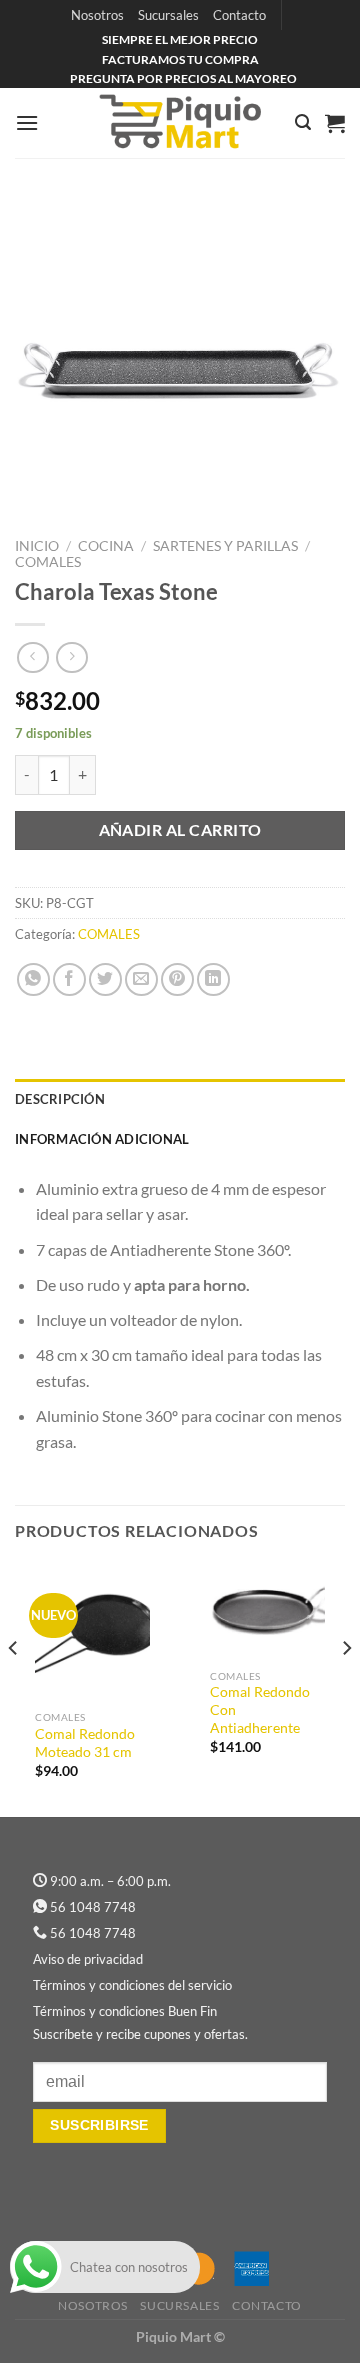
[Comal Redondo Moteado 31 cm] (92, 1632)
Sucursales (168, 15)
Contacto (239, 15)
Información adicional (102, 1139)
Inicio (37, 546)
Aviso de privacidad (88, 1959)
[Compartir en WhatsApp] (33, 979)
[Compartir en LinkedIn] (213, 979)
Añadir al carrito (180, 830)
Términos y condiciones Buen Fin (125, 2011)
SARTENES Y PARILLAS (225, 546)
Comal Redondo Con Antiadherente (260, 1709)
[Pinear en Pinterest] (177, 979)
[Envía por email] (141, 979)
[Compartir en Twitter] (105, 979)
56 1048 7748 (93, 1907)
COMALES (48, 562)
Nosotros (97, 15)
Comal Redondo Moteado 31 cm (85, 1743)
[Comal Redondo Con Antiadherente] (267, 1611)
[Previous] (14, 1688)
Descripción (60, 1099)
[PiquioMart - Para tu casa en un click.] (180, 123)
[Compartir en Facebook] (69, 979)
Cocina (106, 546)
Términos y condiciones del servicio (132, 1985)
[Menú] (27, 122)
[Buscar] (303, 122)
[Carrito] (335, 123)
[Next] (346, 1688)
